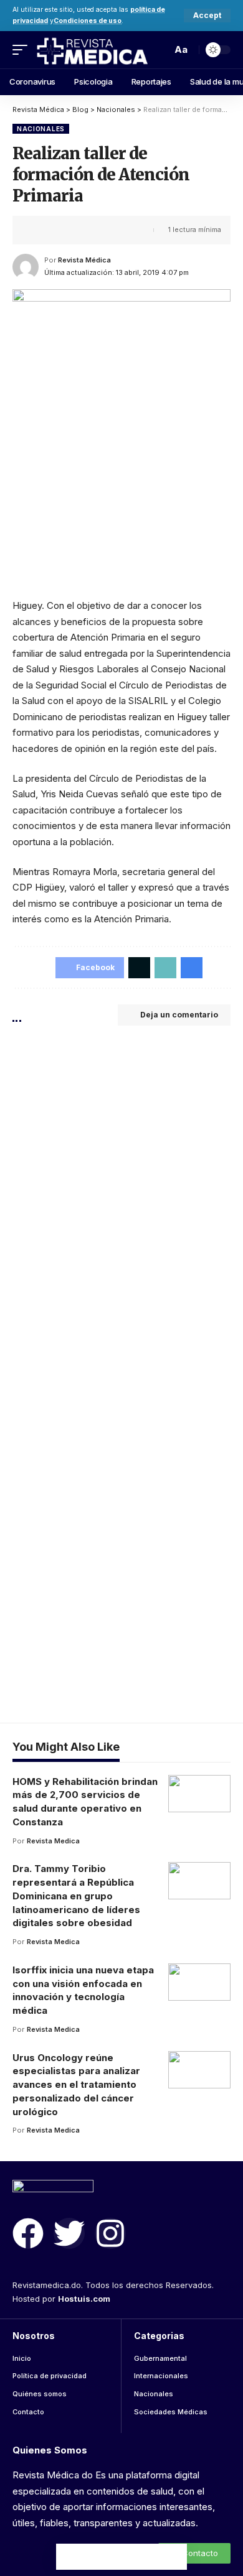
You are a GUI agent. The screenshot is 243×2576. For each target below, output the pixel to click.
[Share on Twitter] (60, 230)
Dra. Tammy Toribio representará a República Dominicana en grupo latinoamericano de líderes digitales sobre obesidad (76, 1896)
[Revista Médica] (92, 49)
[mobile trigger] (23, 49)
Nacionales (41, 129)
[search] (159, 50)
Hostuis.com (84, 2299)
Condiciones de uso (88, 21)
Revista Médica (84, 260)
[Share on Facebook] (40, 230)
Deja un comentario (179, 1015)
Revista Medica (53, 1841)
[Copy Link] (79, 230)
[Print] (98, 230)
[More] (118, 230)
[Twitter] (69, 2233)
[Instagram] (110, 2233)
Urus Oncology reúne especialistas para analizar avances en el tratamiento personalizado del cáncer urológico (76, 2085)
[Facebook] (28, 2233)
